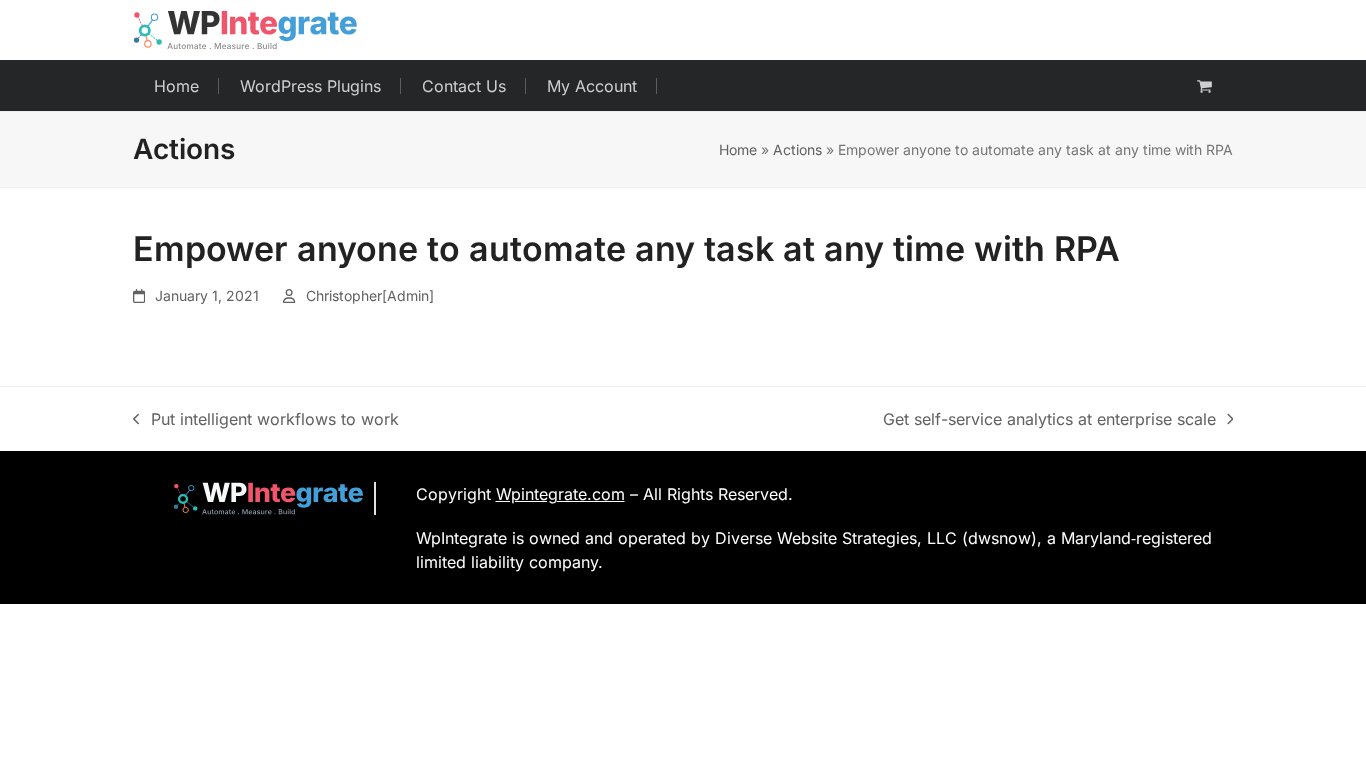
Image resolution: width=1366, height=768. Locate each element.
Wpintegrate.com (560, 494)
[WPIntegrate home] (258, 498)
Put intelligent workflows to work (266, 420)
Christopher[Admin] (370, 295)
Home (738, 149)
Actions (797, 149)
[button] (1204, 86)
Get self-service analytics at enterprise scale (1049, 420)
